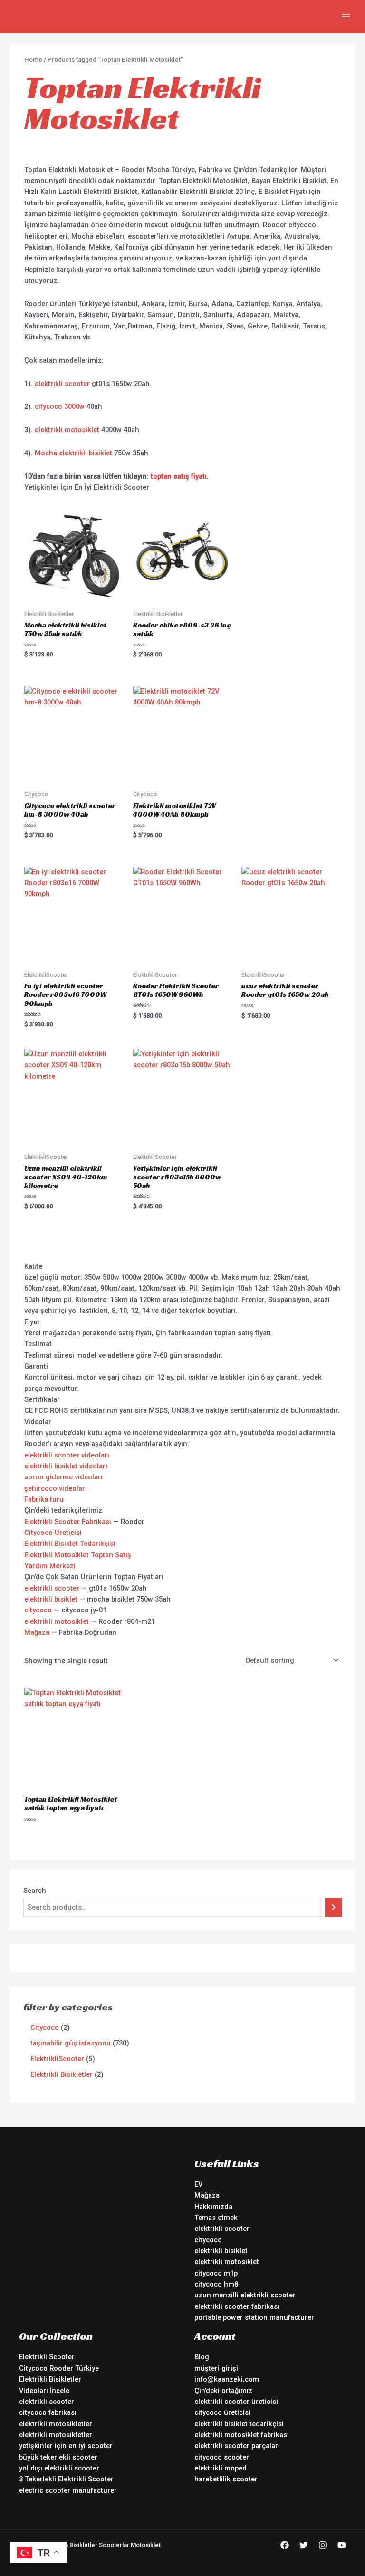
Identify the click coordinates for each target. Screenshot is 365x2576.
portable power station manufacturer (254, 2317)
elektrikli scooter (62, 384)
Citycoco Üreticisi (53, 1533)
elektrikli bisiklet (51, 1599)
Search (35, 1891)
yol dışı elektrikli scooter (59, 2468)
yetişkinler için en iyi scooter (66, 2446)
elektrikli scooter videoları (67, 1455)
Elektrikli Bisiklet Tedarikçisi (70, 1544)
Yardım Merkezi (50, 1566)
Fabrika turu (44, 1499)
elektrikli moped (221, 2468)
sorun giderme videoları (63, 1477)
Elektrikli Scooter (47, 2357)
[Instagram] (323, 2545)
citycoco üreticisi (222, 2412)
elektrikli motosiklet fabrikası (242, 2435)
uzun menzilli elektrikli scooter (245, 2295)
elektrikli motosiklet (67, 430)
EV (198, 2184)
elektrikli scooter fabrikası (237, 2306)
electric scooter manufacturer (68, 2490)
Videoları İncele (44, 2391)
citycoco (38, 1610)
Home (33, 60)
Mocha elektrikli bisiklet (73, 453)
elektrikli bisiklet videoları (66, 1466)
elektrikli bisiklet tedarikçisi (239, 2424)
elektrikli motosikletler (56, 2424)
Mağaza (37, 1632)
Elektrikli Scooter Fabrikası (68, 1522)
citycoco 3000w (60, 406)
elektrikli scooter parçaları (237, 2446)
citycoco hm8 (216, 2284)
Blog (202, 2357)
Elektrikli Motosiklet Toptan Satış (78, 1555)
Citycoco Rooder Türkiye (59, 2368)
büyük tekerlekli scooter (58, 2457)
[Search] (333, 1907)
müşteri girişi (216, 2368)
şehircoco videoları (56, 1488)
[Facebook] (285, 2545)
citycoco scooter (222, 2457)
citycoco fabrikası (48, 2412)
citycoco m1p (216, 2273)
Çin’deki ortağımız (223, 2391)
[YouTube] (342, 2545)
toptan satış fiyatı (179, 476)
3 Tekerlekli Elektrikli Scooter (66, 2479)
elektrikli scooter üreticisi (236, 2402)
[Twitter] (304, 2545)
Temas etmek (216, 2218)
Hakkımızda (213, 2207)
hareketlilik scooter (226, 2479)
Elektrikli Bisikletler (50, 2379)
